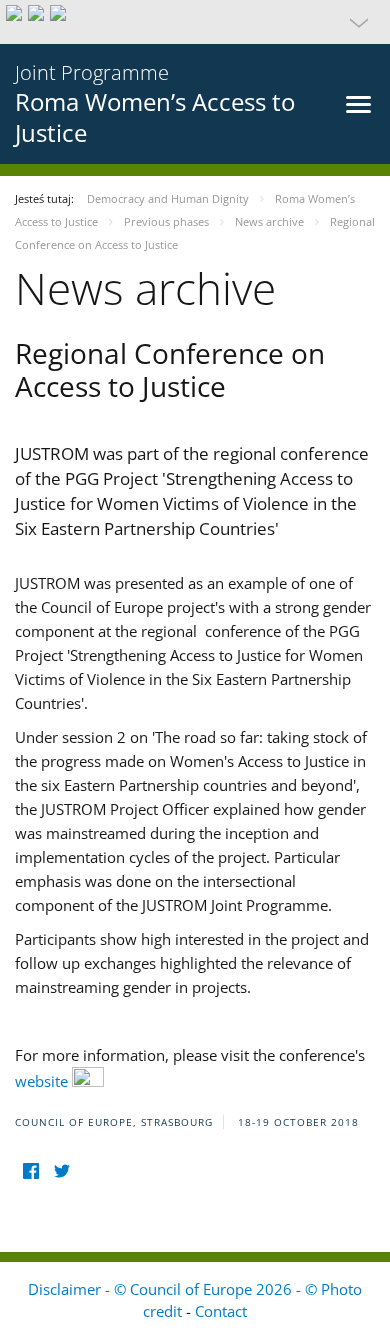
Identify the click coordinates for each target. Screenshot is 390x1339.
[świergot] (61, 1171)
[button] (195, 22)
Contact (221, 1311)
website (43, 1081)
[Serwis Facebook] (30, 1171)
